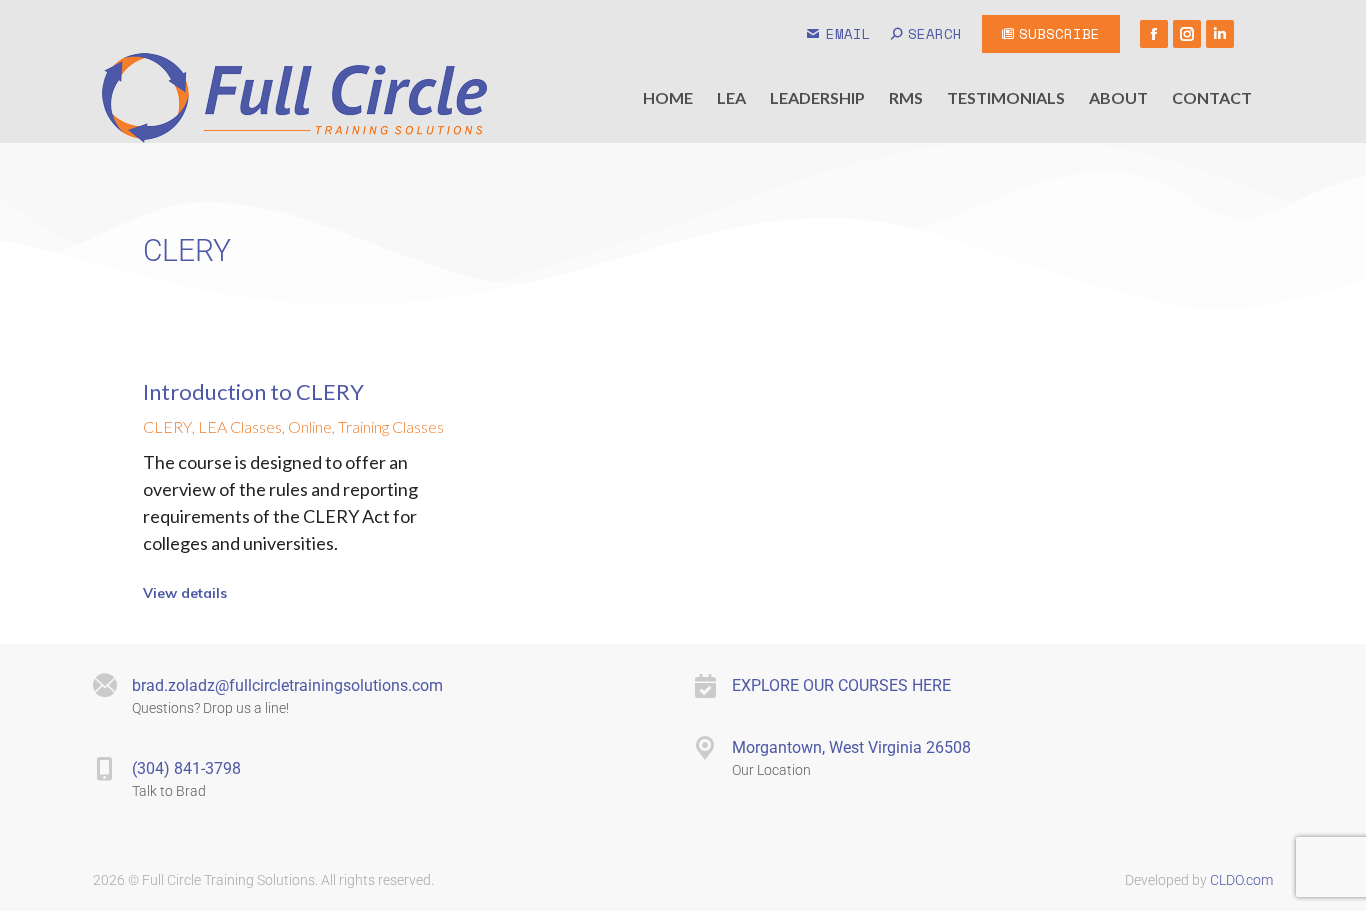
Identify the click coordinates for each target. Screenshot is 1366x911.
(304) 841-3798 (186, 768)
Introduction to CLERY (253, 391)
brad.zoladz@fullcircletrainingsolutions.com (287, 685)
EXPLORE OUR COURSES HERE (841, 685)
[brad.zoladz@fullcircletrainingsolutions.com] (105, 686)
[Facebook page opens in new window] (1154, 34)
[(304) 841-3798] (105, 769)
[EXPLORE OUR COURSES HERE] (705, 686)
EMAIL (848, 34)
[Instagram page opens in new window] (1187, 34)
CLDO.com (1240, 880)
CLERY (167, 426)
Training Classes (391, 426)
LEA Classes (240, 426)
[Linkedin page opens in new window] (1220, 34)
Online (310, 426)
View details (185, 593)
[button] (273, 13)
